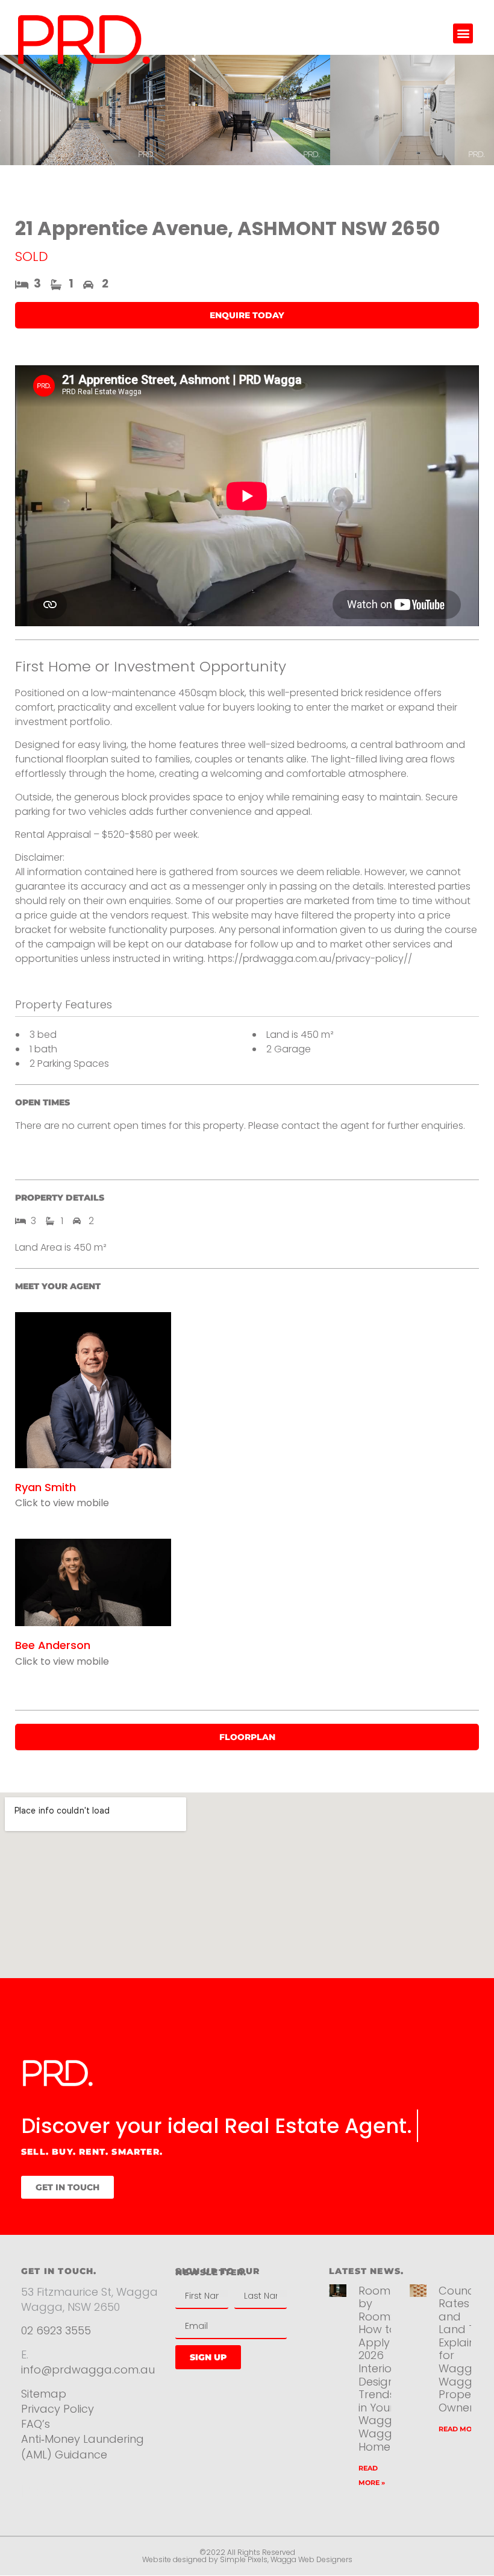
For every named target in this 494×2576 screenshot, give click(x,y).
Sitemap (44, 2394)
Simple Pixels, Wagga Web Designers (286, 2559)
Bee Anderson (53, 1645)
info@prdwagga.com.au (88, 2370)
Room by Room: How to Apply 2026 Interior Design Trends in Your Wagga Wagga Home (379, 2369)
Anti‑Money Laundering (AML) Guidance (83, 2446)
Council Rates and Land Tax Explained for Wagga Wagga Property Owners (464, 2349)
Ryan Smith (45, 1487)
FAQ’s (36, 2424)
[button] (463, 33)
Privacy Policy (59, 2409)
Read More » (462, 2429)
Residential (65, 2491)
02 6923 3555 (56, 2330)
